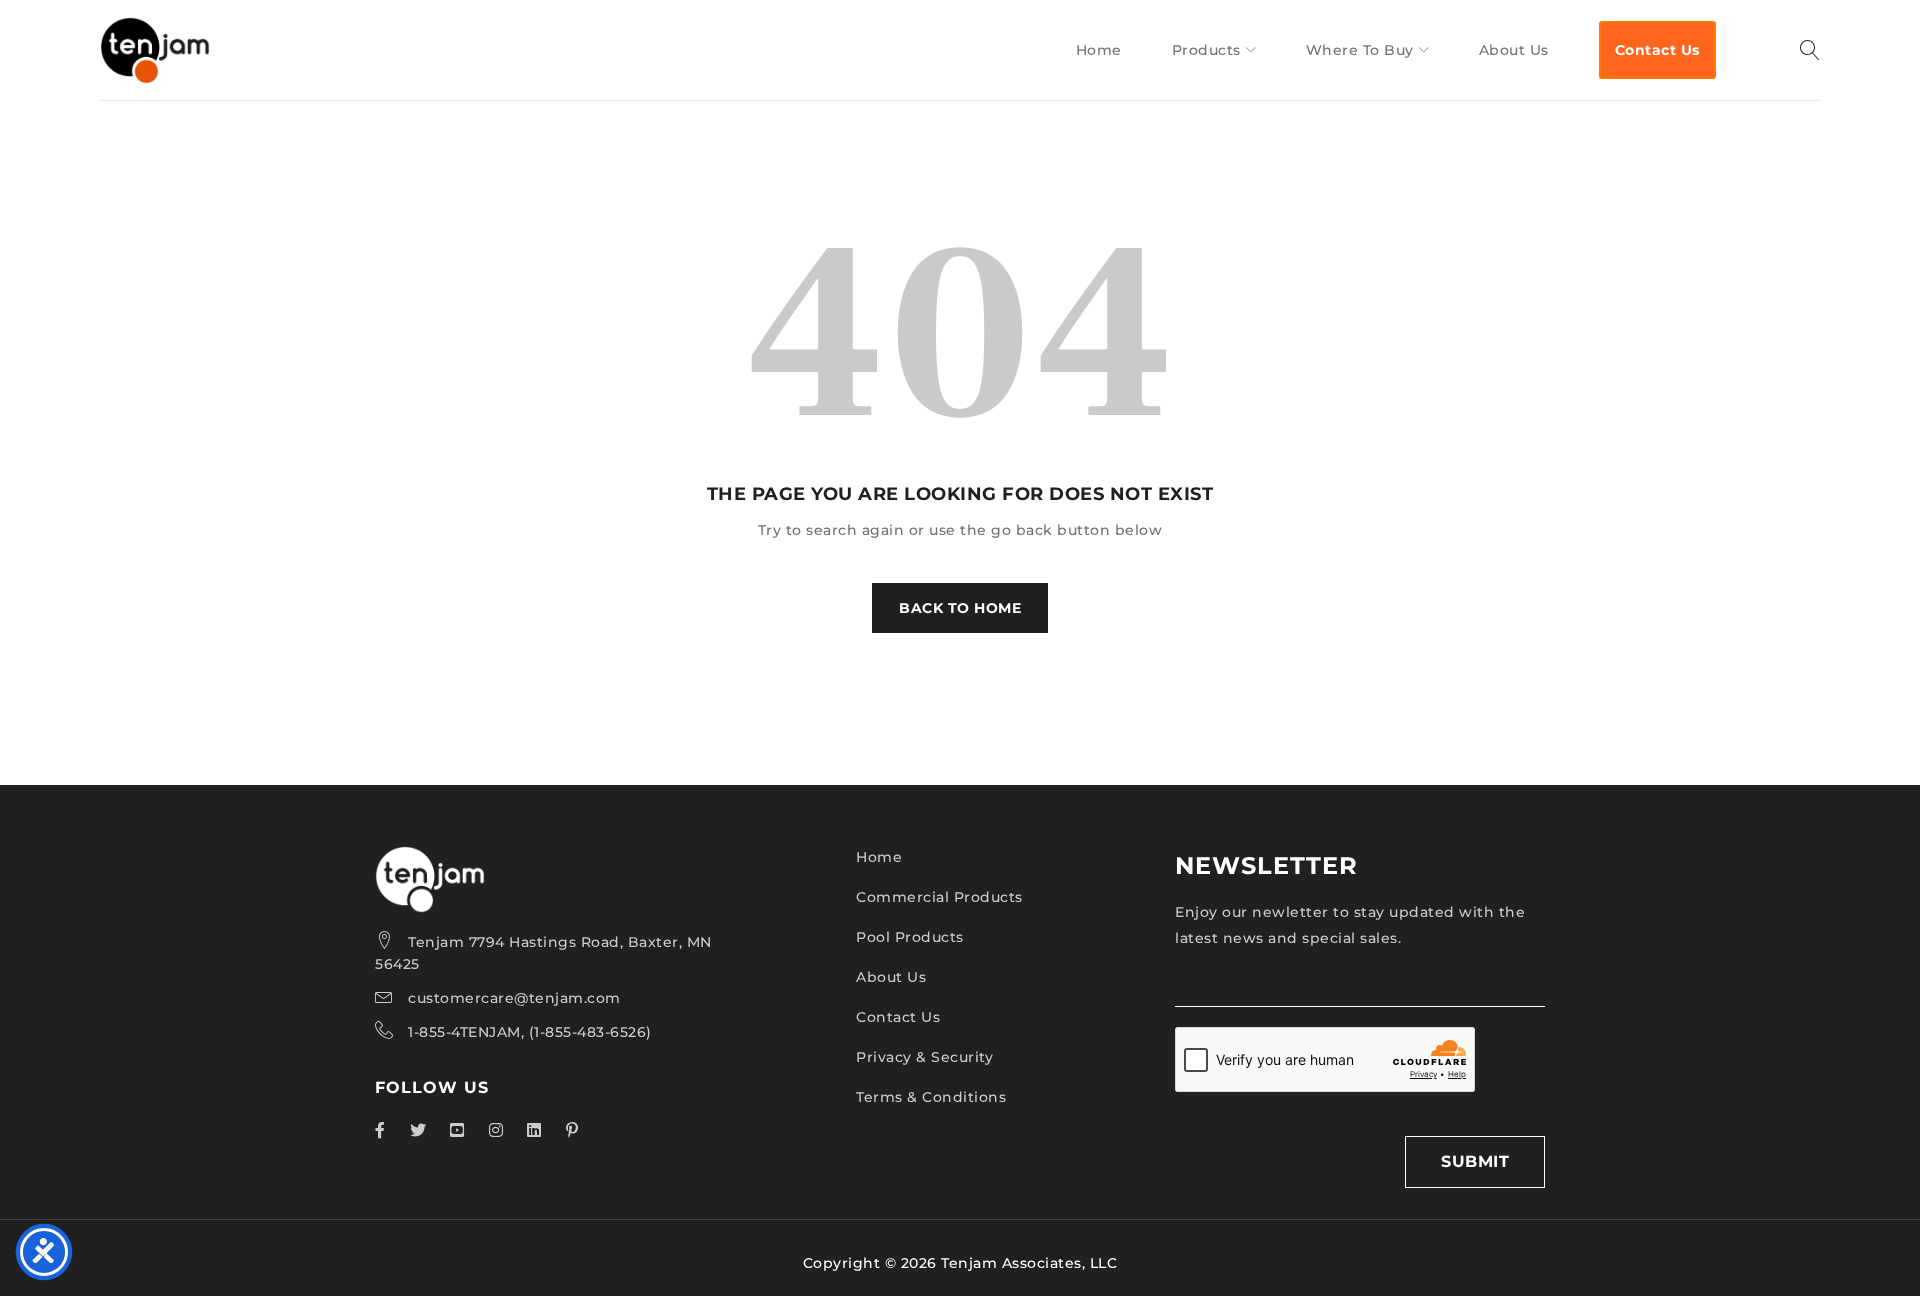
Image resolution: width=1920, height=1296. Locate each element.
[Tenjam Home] (430, 859)
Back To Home (960, 608)
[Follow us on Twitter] (418, 1130)
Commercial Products (939, 897)
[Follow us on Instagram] (496, 1130)
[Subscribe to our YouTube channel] (457, 1130)
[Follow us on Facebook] (380, 1130)
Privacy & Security (924, 1057)
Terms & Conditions (931, 1097)
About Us (891, 977)
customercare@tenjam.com (514, 998)
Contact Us (898, 1017)
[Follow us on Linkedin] (534, 1130)
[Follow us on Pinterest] (572, 1130)
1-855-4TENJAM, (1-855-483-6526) (530, 1032)
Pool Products (910, 937)
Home (879, 857)
